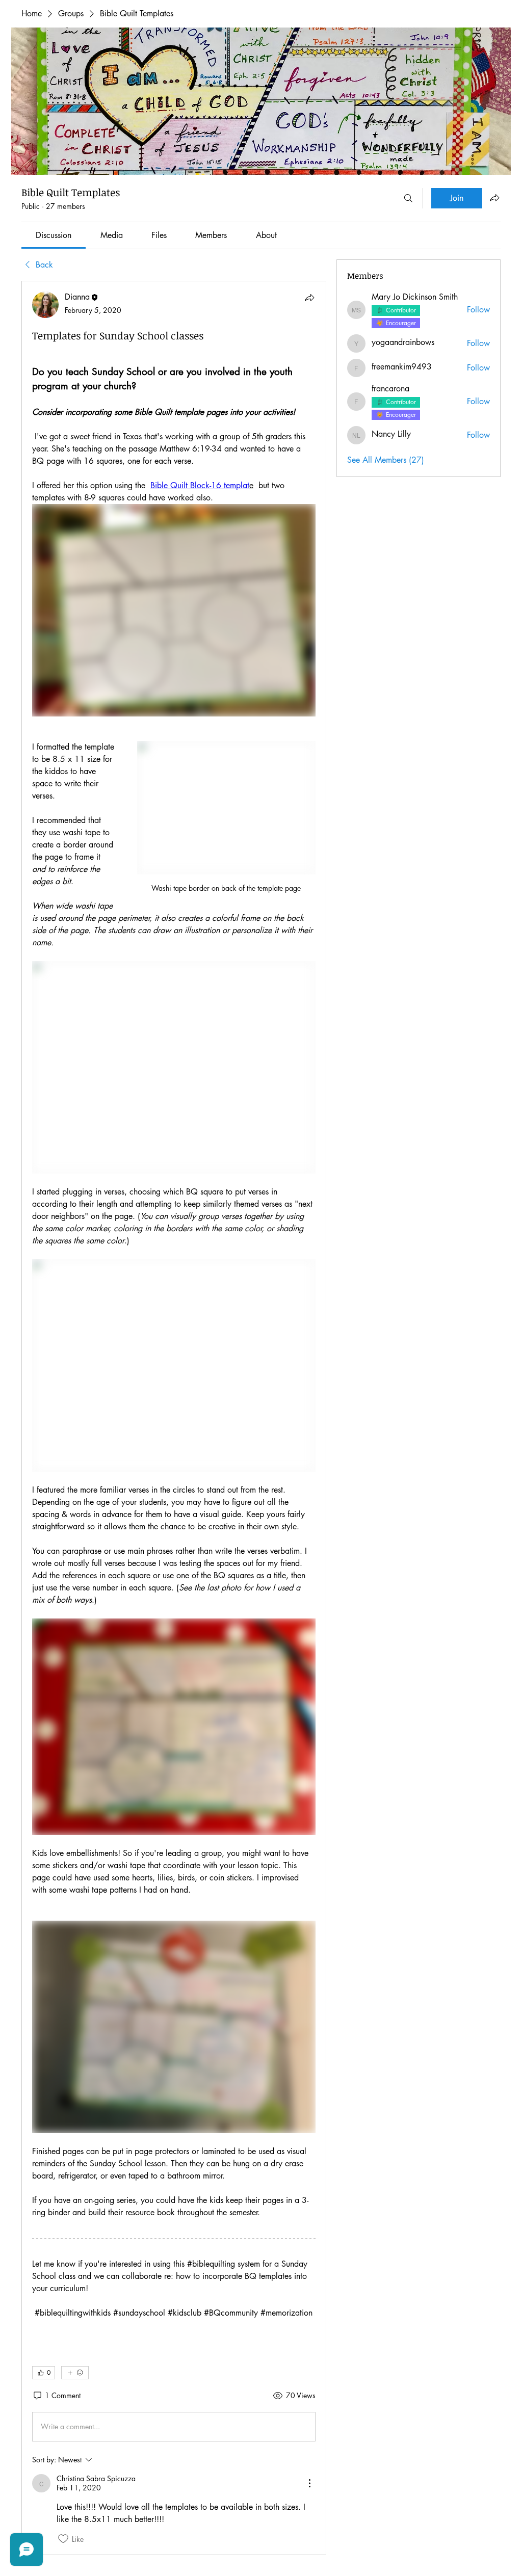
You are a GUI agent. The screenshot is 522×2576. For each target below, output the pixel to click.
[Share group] (494, 198)
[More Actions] (309, 2483)
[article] (174, 1418)
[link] (54, 235)
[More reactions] (75, 2373)
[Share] (309, 298)
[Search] (408, 198)
